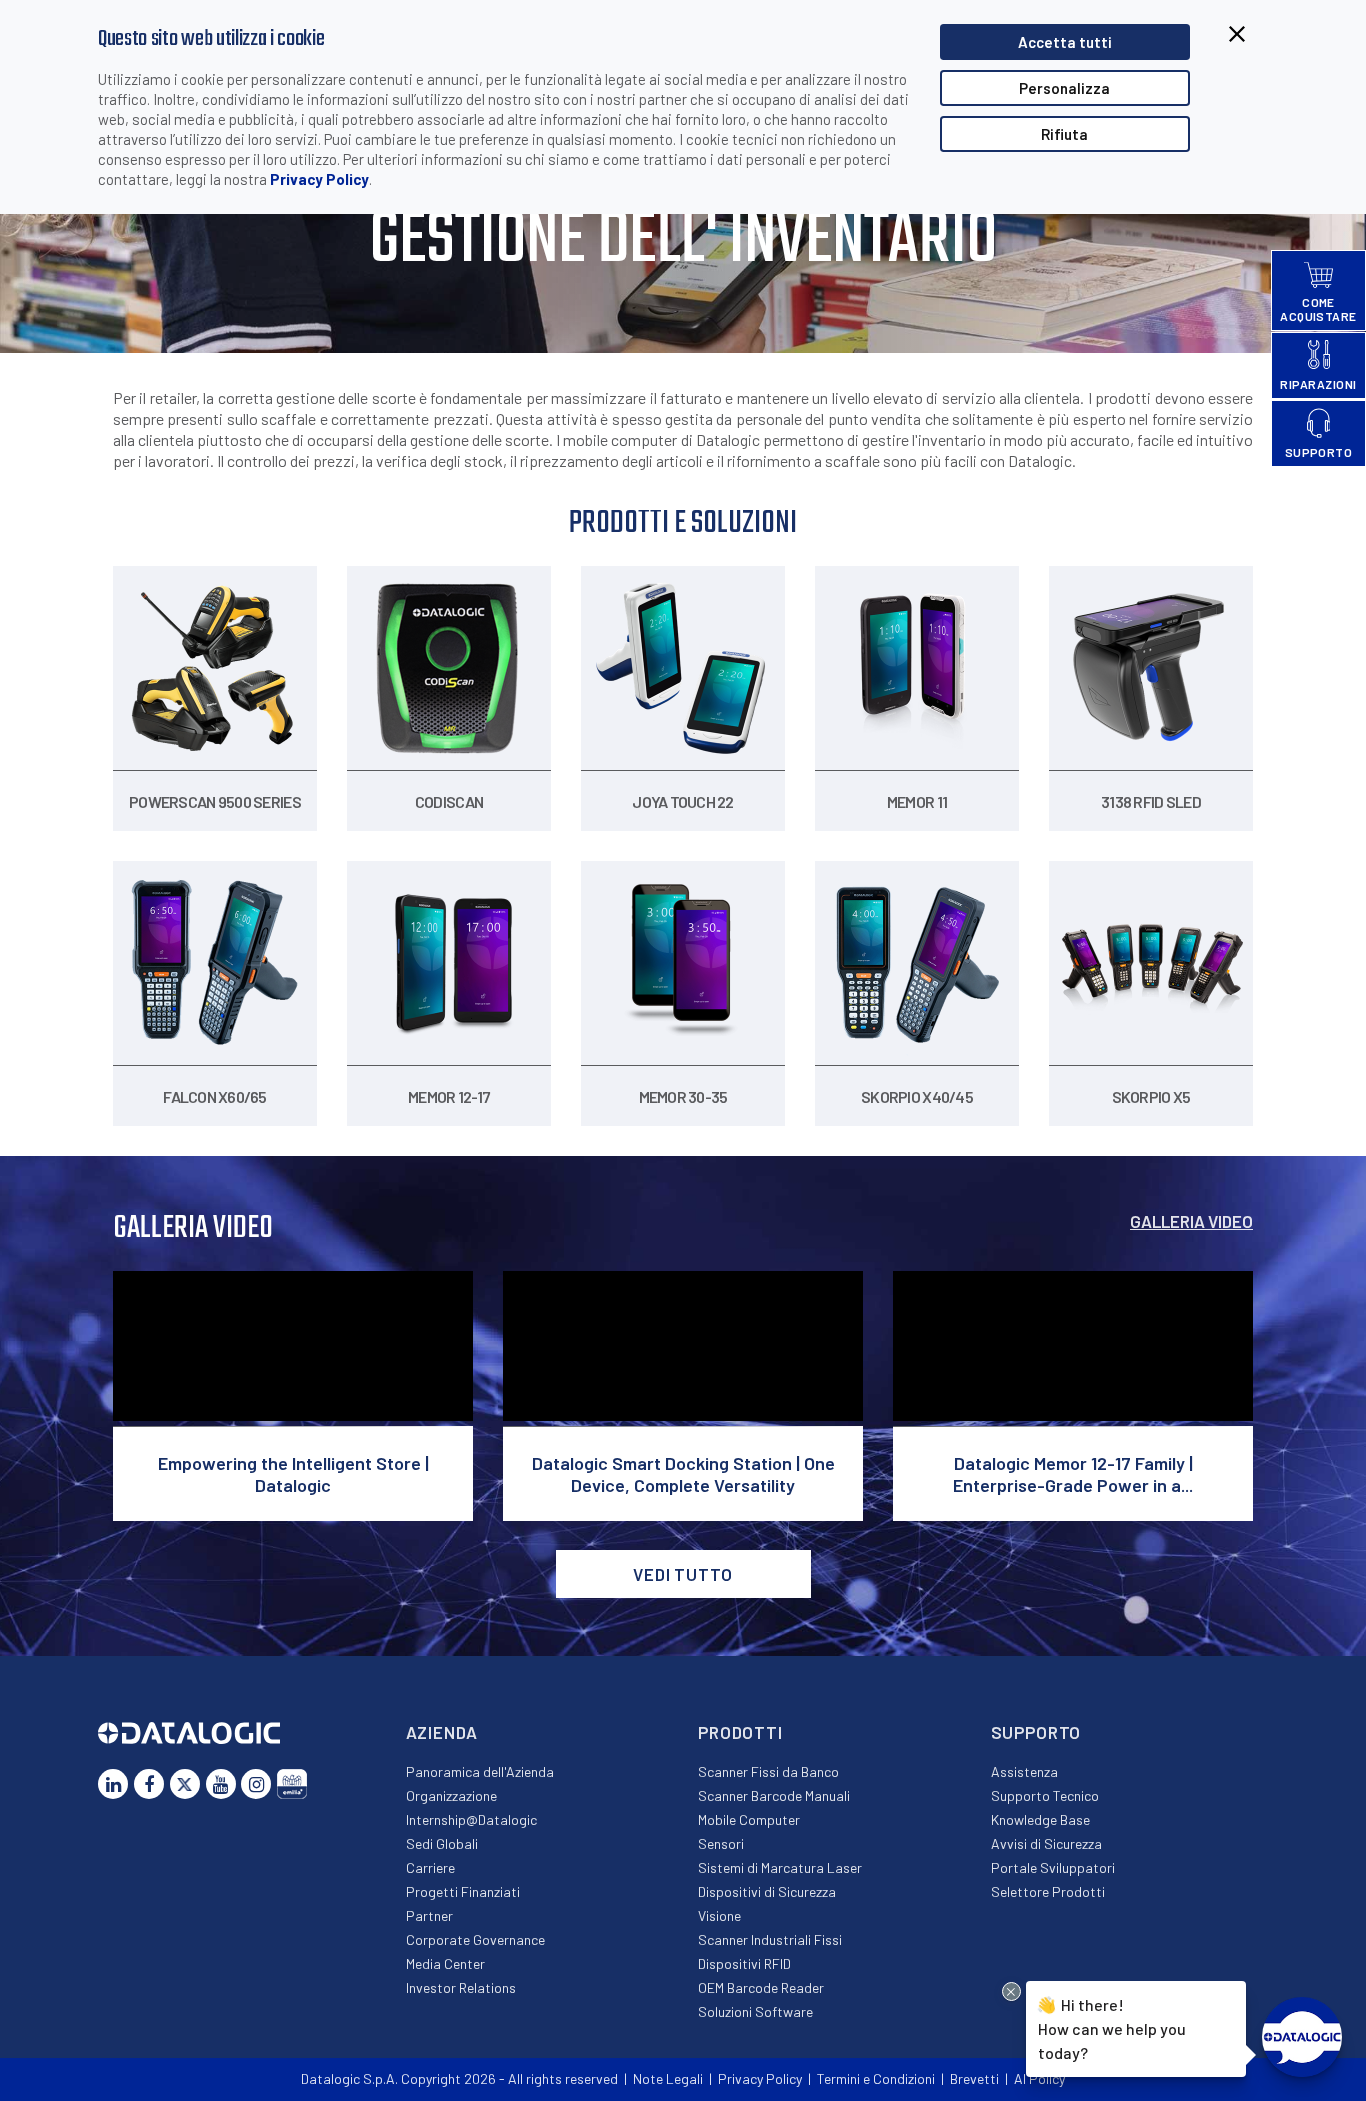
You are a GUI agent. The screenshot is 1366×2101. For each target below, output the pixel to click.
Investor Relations (461, 1987)
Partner (429, 1915)
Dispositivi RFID (744, 1963)
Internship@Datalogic (471, 1819)
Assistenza (1024, 1771)
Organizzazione (451, 1795)
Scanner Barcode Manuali (774, 1795)
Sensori (721, 1843)
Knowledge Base (1040, 1819)
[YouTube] (221, 1784)
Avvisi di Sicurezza (1046, 1843)
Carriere (430, 1867)
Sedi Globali (442, 1843)
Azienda (442, 1732)
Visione (719, 1915)
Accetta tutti (1065, 42)
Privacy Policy (319, 179)
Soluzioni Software (755, 2011)
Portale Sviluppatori (1053, 1867)
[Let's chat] (1302, 2037)
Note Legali (668, 2078)
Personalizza (1064, 88)
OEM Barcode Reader (761, 1987)
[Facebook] (149, 1784)
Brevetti (974, 2078)
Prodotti (740, 1732)
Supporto (1036, 1732)
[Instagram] (256, 1784)
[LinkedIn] (113, 1784)
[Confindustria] (292, 1784)
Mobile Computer (749, 1819)
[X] (185, 1784)
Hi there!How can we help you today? (1112, 2027)
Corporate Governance (475, 1939)
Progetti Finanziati (463, 1891)
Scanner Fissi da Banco (768, 1771)
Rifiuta (1064, 134)
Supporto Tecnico (1045, 1795)
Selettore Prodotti (1048, 1891)
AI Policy (1039, 2078)
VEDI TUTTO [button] (683, 1574)
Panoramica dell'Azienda (480, 1771)
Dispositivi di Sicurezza (767, 1891)
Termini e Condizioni (876, 2078)
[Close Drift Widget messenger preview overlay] (1011, 1991)
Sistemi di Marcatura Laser (780, 1867)
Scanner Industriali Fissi (770, 1939)
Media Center (445, 1963)
